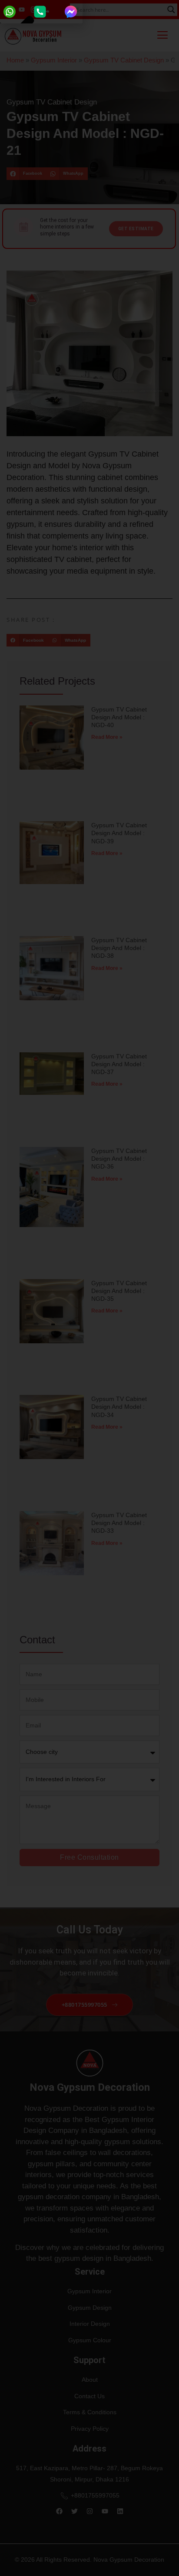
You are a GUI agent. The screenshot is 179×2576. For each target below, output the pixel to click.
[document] (89, 1288)
